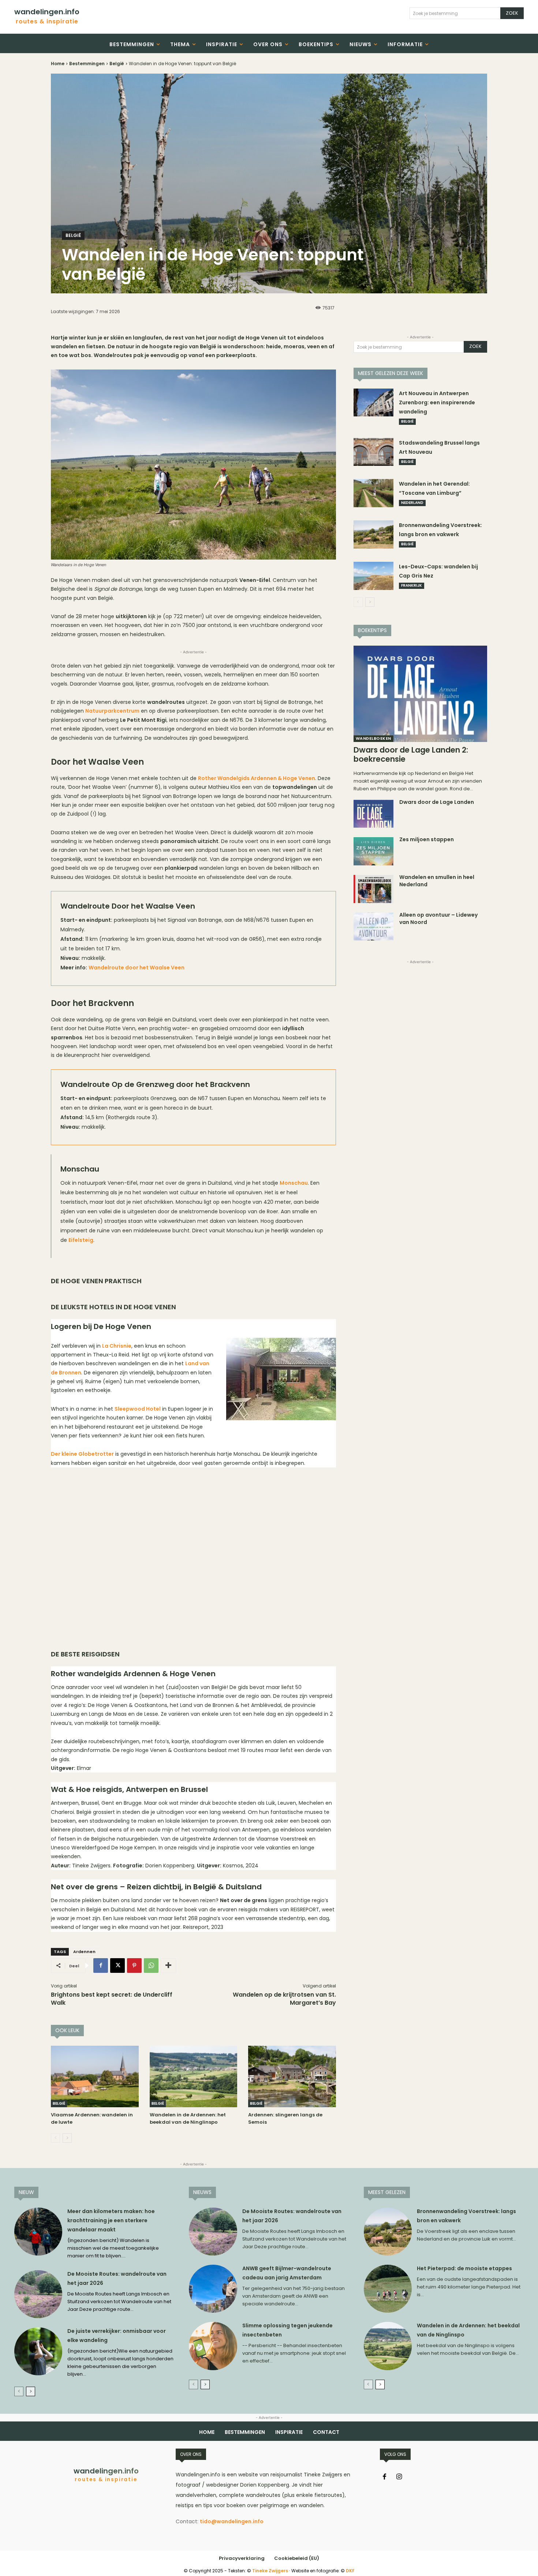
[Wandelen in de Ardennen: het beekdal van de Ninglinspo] (194, 2076)
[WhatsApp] (151, 1966)
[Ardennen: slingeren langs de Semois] (292, 2076)
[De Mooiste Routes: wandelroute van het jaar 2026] (38, 2294)
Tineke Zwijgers (270, 2571)
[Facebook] (101, 1966)
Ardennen (84, 1952)
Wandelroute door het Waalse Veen (137, 968)
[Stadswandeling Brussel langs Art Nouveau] (374, 452)
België (117, 64)
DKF (350, 2571)
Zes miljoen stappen (427, 839)
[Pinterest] (134, 1966)
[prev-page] (55, 2138)
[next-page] (67, 2138)
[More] (168, 1966)
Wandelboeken (373, 738)
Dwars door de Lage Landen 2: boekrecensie (411, 754)
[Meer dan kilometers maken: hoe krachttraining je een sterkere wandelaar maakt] (38, 2232)
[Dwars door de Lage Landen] (374, 814)
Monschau (294, 1183)
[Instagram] (399, 2477)
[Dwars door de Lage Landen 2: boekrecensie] (420, 694)
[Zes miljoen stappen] (374, 851)
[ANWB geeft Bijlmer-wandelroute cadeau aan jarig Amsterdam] (213, 2289)
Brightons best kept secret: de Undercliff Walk (112, 1999)
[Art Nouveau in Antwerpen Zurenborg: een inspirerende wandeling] (374, 403)
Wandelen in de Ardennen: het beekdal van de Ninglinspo (188, 2118)
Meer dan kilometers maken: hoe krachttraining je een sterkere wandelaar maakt (111, 2220)
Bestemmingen (87, 64)
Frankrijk (412, 585)
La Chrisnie (117, 1346)
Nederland (412, 503)
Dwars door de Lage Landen (437, 802)
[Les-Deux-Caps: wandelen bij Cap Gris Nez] (374, 576)
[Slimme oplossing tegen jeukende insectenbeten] (213, 2346)
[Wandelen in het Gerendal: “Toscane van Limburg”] (374, 493)
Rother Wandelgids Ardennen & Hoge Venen (257, 778)
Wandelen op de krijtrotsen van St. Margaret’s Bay (284, 1999)
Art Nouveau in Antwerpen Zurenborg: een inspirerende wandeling (437, 402)
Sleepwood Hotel (138, 1409)
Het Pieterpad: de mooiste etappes (464, 2268)
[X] (117, 1966)
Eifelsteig (81, 1240)
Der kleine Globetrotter (82, 1454)
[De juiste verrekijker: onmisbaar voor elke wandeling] (38, 2351)
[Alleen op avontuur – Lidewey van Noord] (374, 927)
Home (58, 64)
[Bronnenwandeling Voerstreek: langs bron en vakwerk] (374, 534)
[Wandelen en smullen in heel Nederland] (374, 889)
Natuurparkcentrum (112, 711)
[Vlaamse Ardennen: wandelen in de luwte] (95, 2076)
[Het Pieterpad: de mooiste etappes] (388, 2289)
